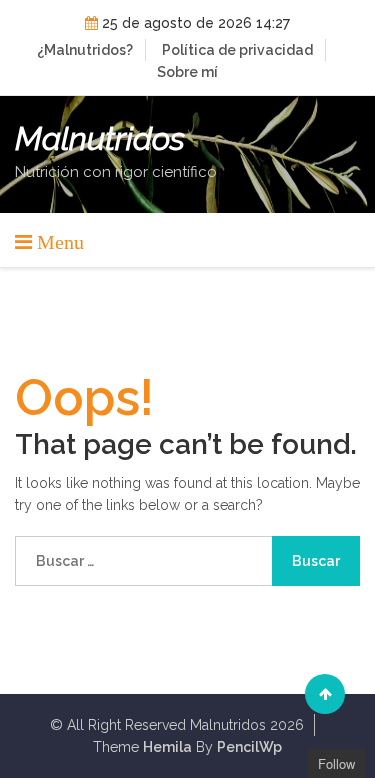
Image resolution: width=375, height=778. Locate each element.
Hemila (167, 747)
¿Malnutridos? (85, 50)
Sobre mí (187, 72)
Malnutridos (100, 139)
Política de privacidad (237, 50)
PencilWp (249, 747)
